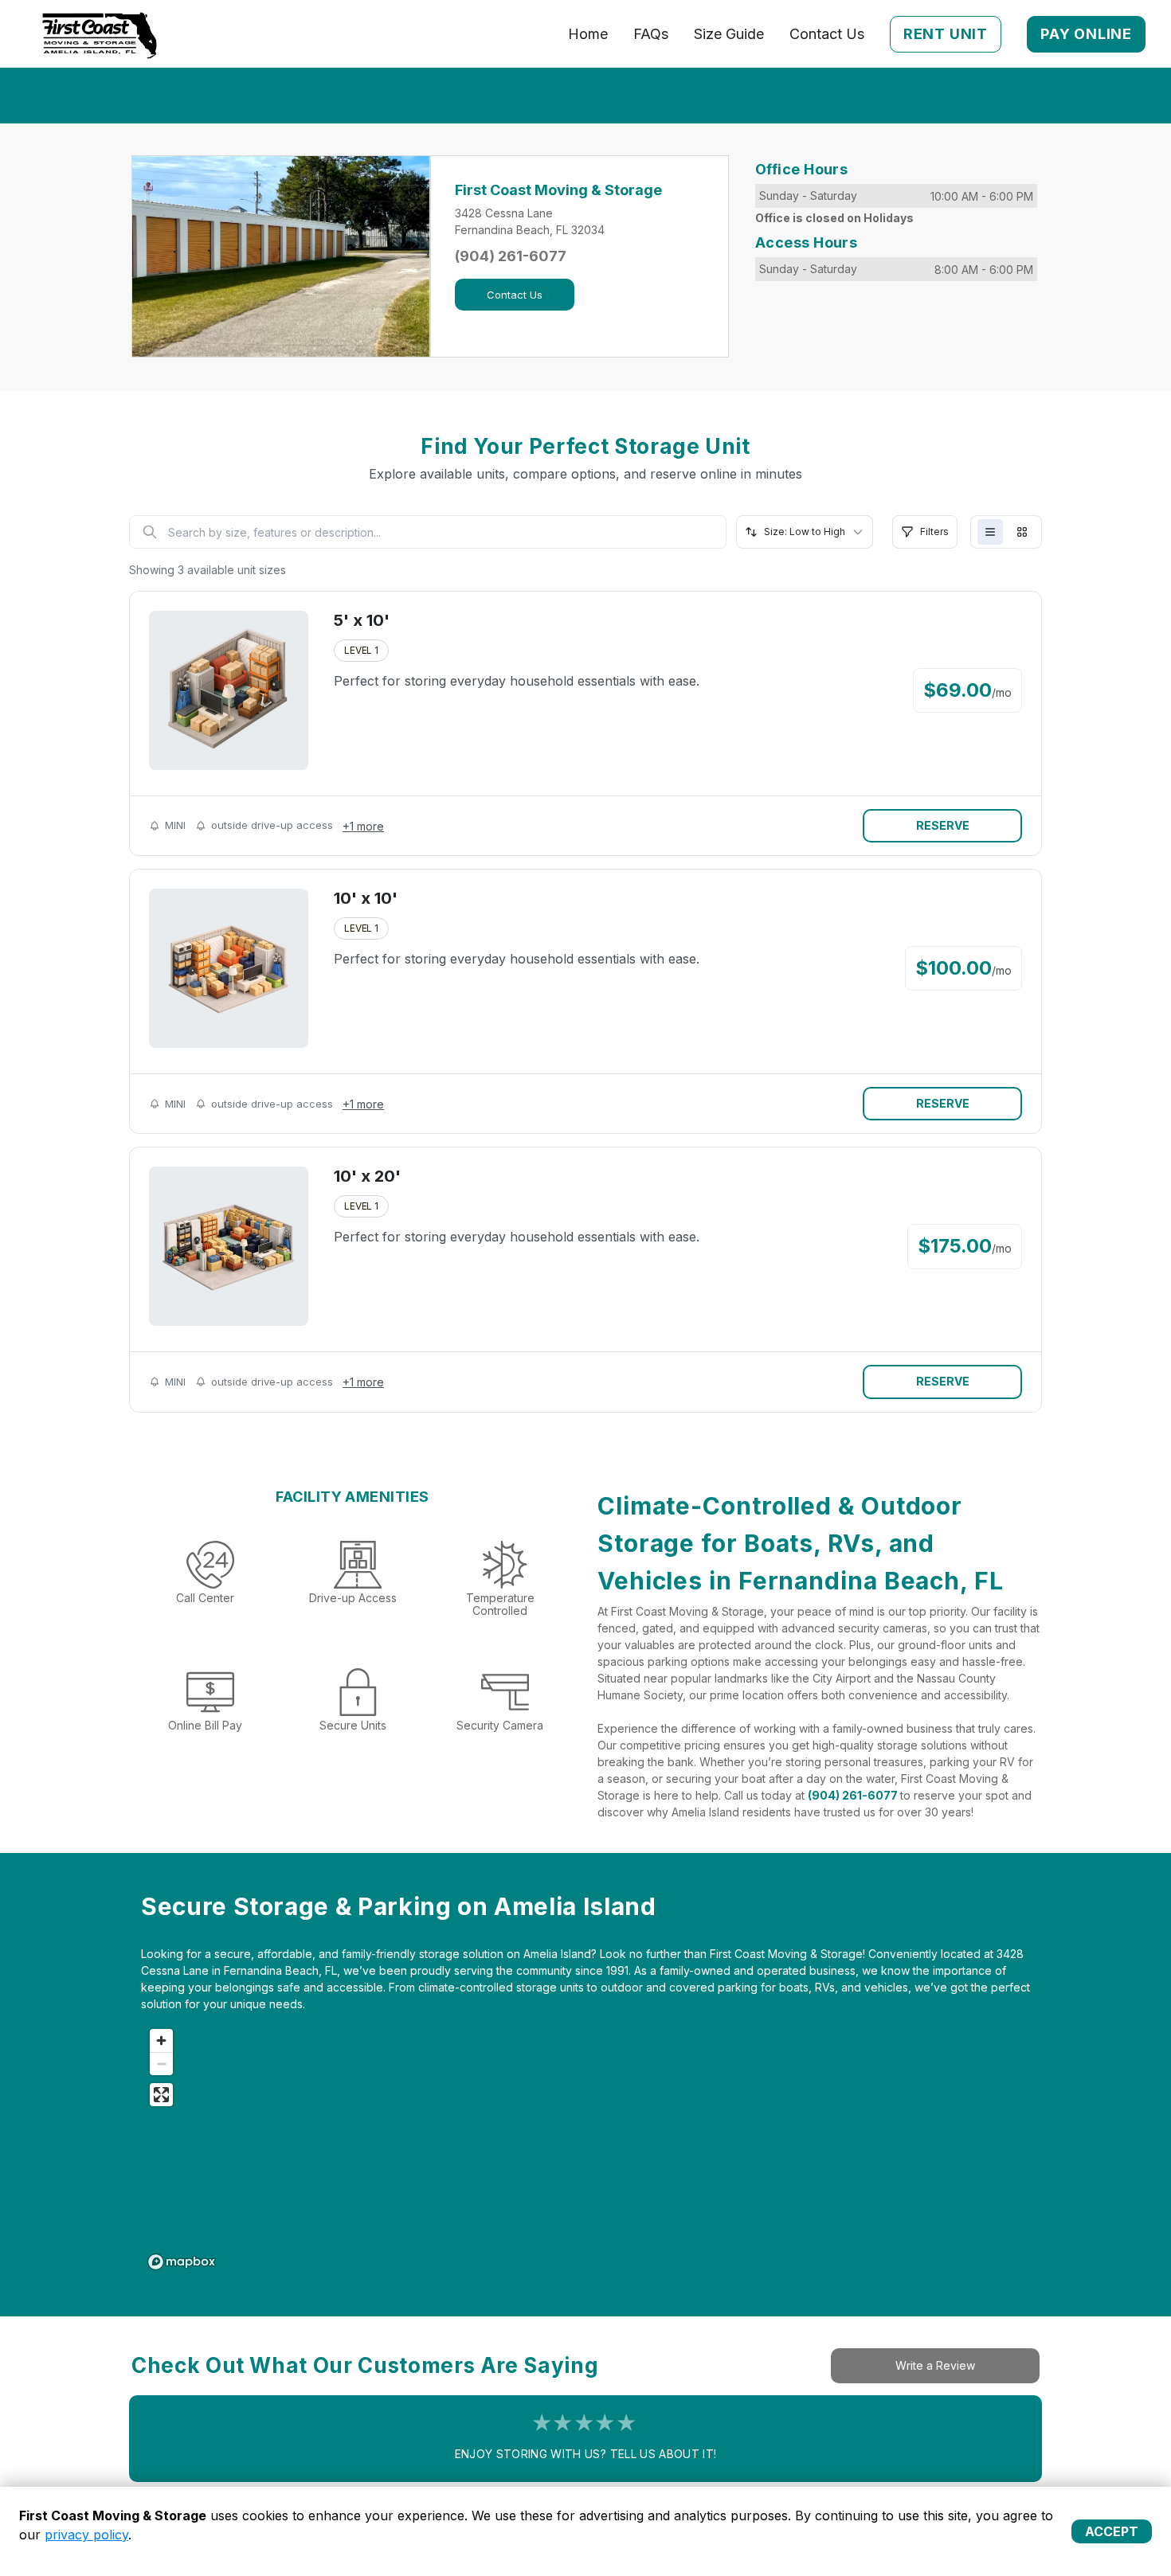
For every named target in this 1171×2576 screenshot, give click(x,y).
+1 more (363, 826)
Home (588, 34)
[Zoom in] (161, 2040)
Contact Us (827, 34)
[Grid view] (1022, 532)
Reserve (943, 825)
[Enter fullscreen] (161, 2095)
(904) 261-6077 (511, 256)
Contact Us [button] (515, 295)
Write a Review (935, 2365)
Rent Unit (946, 34)
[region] (595, 2148)
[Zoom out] (161, 2064)
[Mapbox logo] (182, 2262)
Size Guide (729, 34)
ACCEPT (1112, 2531)
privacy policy (86, 2535)
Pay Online (1086, 34)
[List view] (990, 532)
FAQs (651, 34)
